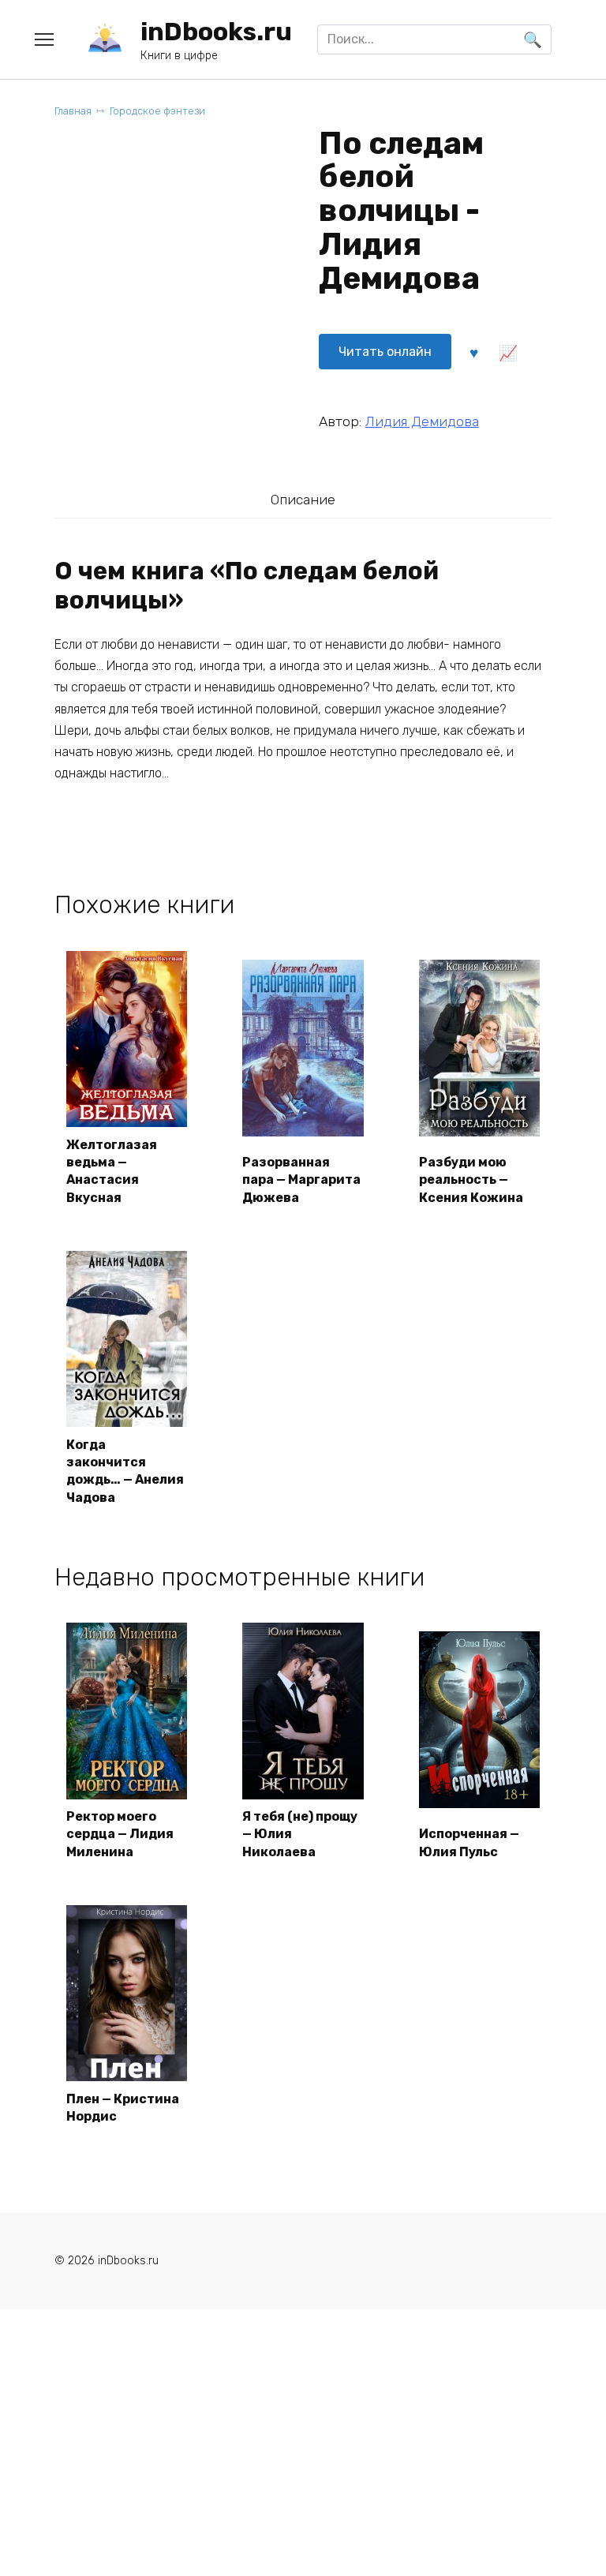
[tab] (303, 499)
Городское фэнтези (157, 111)
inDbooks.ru (216, 32)
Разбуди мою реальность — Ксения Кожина (471, 1180)
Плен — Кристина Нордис (123, 2108)
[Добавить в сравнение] (508, 351)
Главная (73, 111)
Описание (303, 500)
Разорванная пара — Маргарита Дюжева (301, 1180)
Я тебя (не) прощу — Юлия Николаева (300, 1834)
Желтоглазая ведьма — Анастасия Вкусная (112, 1171)
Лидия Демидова (422, 421)
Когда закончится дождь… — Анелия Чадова (125, 1471)
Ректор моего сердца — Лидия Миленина (120, 1834)
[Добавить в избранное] (474, 351)
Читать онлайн (385, 352)
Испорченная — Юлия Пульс (469, 1842)
